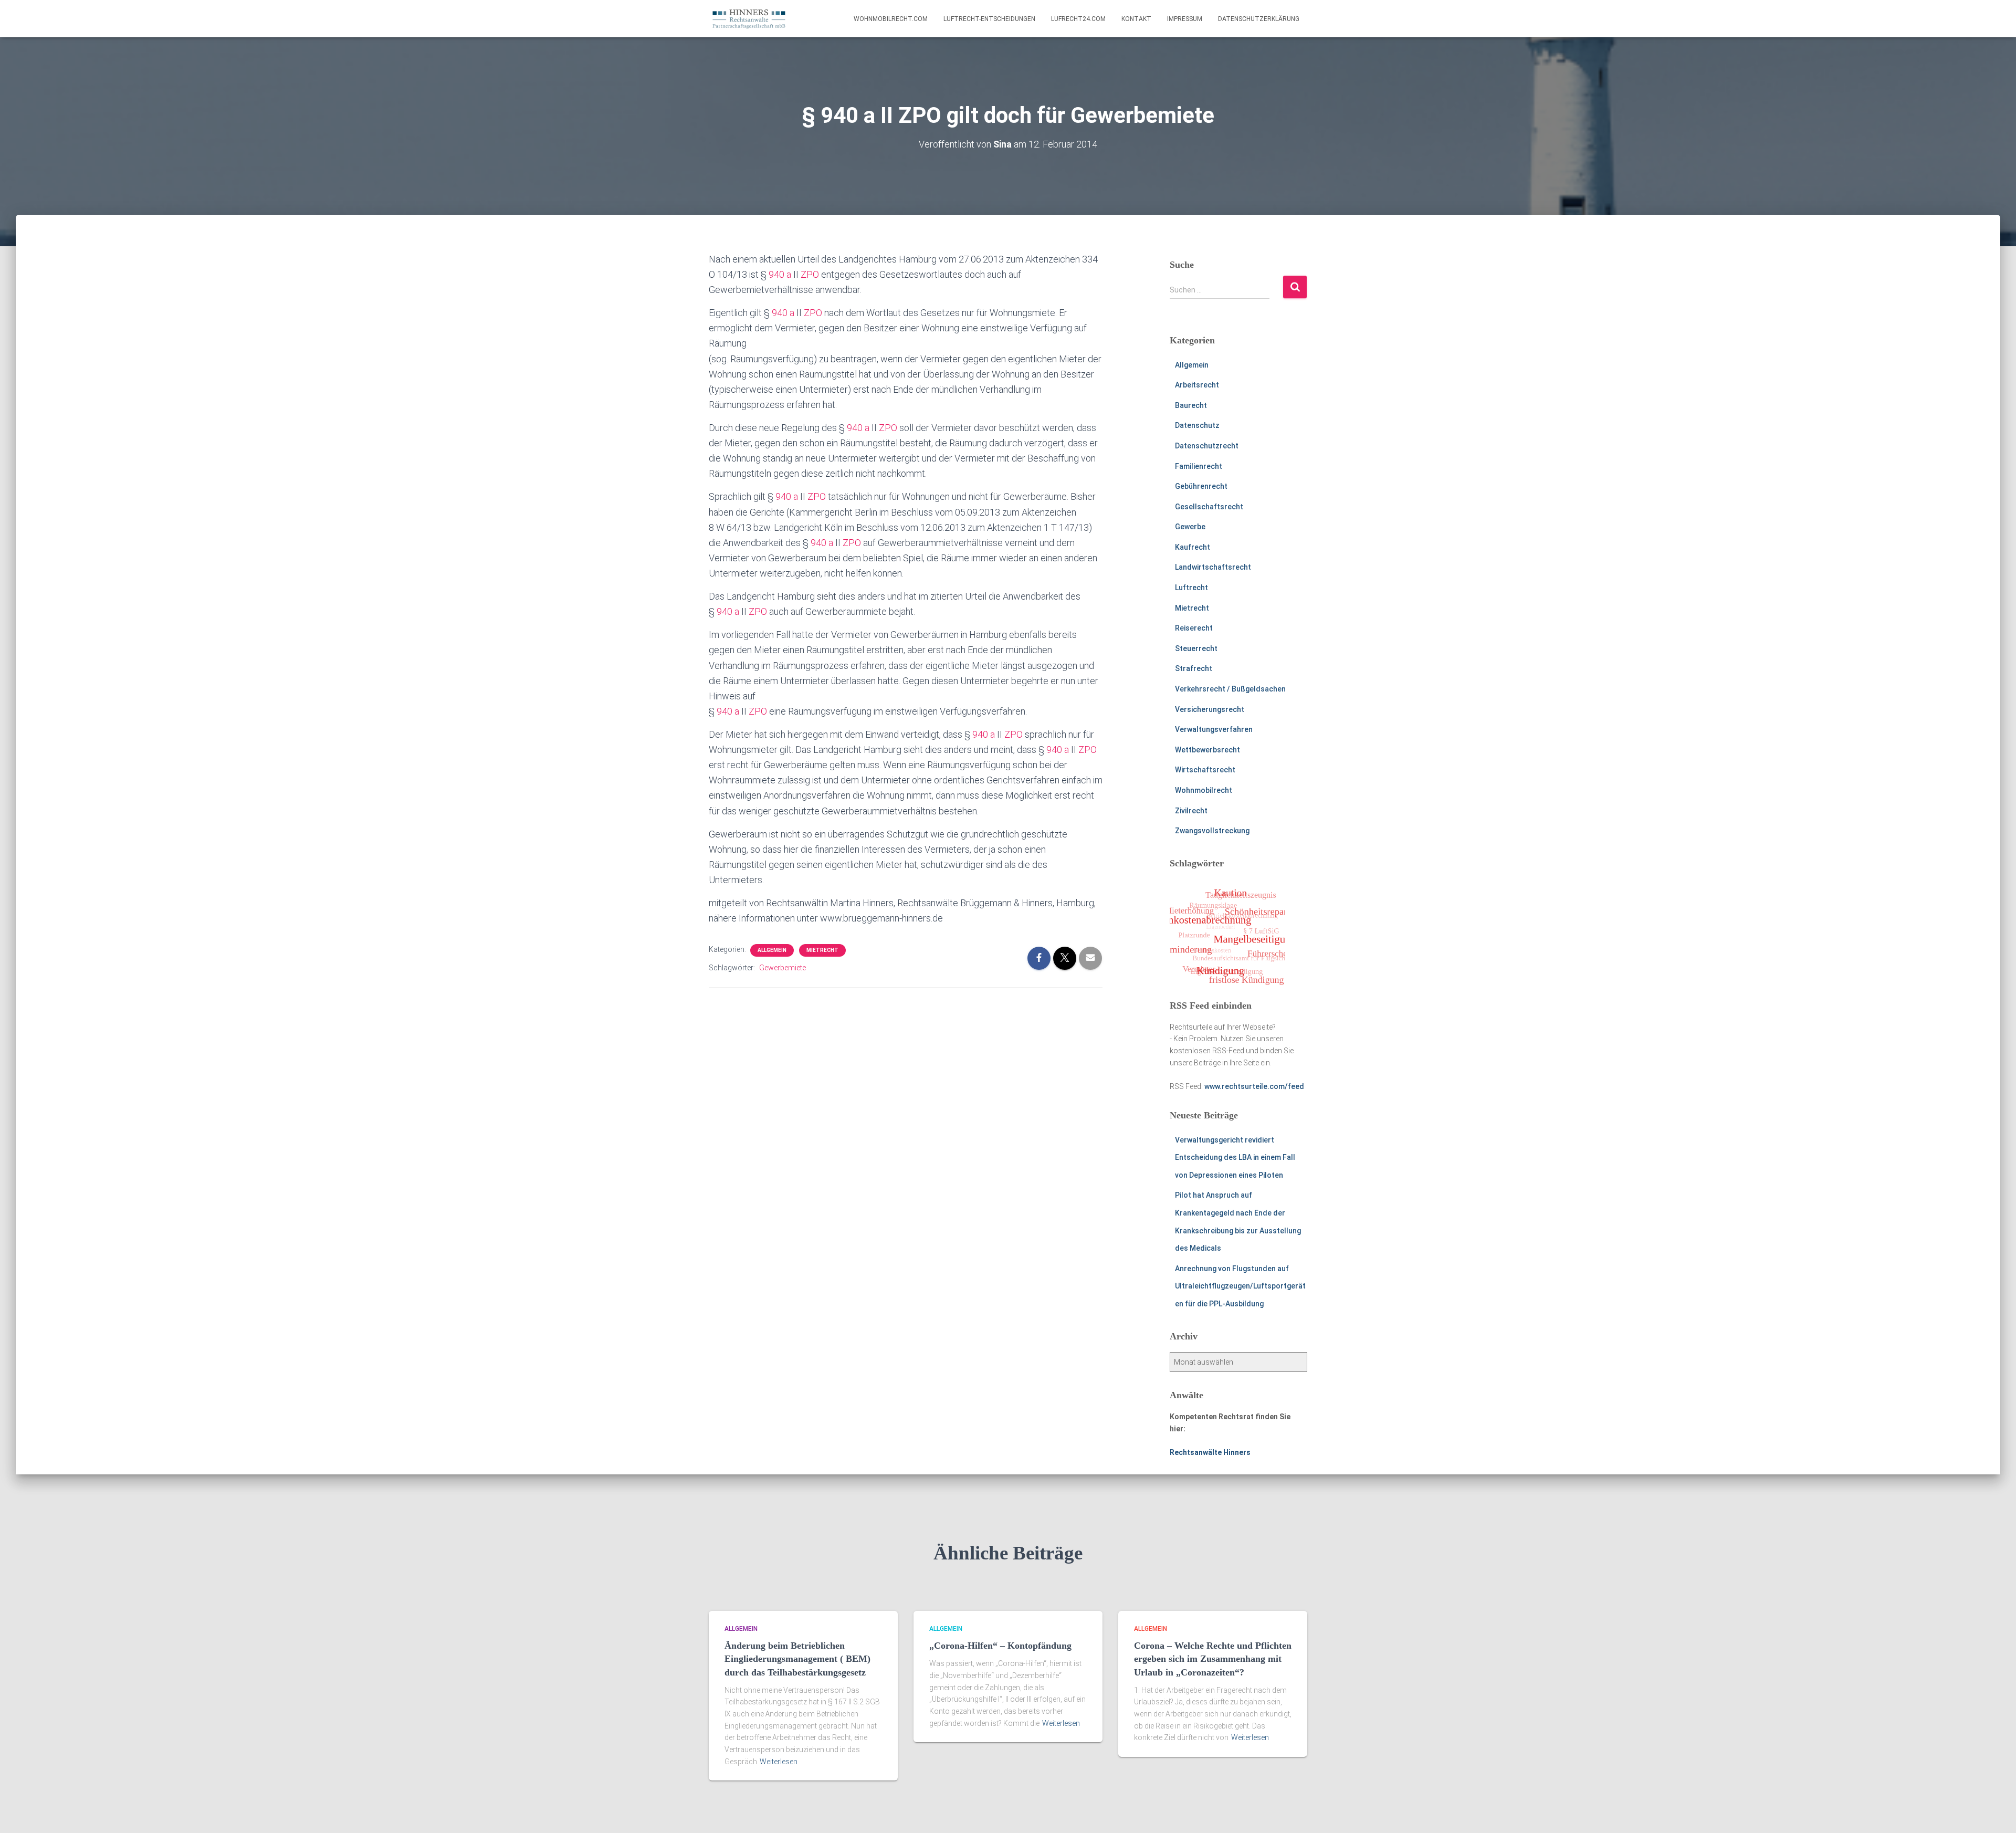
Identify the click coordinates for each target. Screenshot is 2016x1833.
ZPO (810, 274)
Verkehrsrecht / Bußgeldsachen (1230, 689)
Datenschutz (1197, 425)
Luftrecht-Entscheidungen (989, 19)
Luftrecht (1191, 588)
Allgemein (772, 950)
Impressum (1185, 19)
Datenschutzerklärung (1259, 19)
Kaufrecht (1193, 547)
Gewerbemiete (783, 968)
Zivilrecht (1191, 811)
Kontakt (1136, 19)
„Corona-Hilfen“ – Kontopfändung (1000, 1646)
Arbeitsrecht (1197, 385)
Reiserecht (1194, 628)
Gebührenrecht (1201, 486)
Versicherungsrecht (1210, 709)
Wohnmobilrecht (1204, 790)
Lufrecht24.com (1078, 19)
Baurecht (1191, 405)
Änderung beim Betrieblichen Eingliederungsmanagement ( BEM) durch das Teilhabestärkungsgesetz (797, 1659)
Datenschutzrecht (1207, 446)
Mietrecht (822, 950)
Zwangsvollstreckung (1212, 831)
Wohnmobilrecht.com (891, 19)
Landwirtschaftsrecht (1213, 567)
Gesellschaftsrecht (1209, 507)
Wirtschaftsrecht (1205, 770)
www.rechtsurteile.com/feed (1254, 1086)
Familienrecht (1199, 466)
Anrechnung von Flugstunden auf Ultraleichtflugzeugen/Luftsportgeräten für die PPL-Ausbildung (1240, 1286)
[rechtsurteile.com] (749, 19)
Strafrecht (1194, 668)
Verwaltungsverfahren (1214, 729)
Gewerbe (1190, 527)
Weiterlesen (779, 1762)
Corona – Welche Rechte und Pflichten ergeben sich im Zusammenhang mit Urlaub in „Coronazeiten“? (1213, 1659)
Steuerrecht (1196, 648)
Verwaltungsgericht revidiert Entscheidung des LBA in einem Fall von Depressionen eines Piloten (1235, 1158)
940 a (780, 274)
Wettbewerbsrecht (1207, 750)
